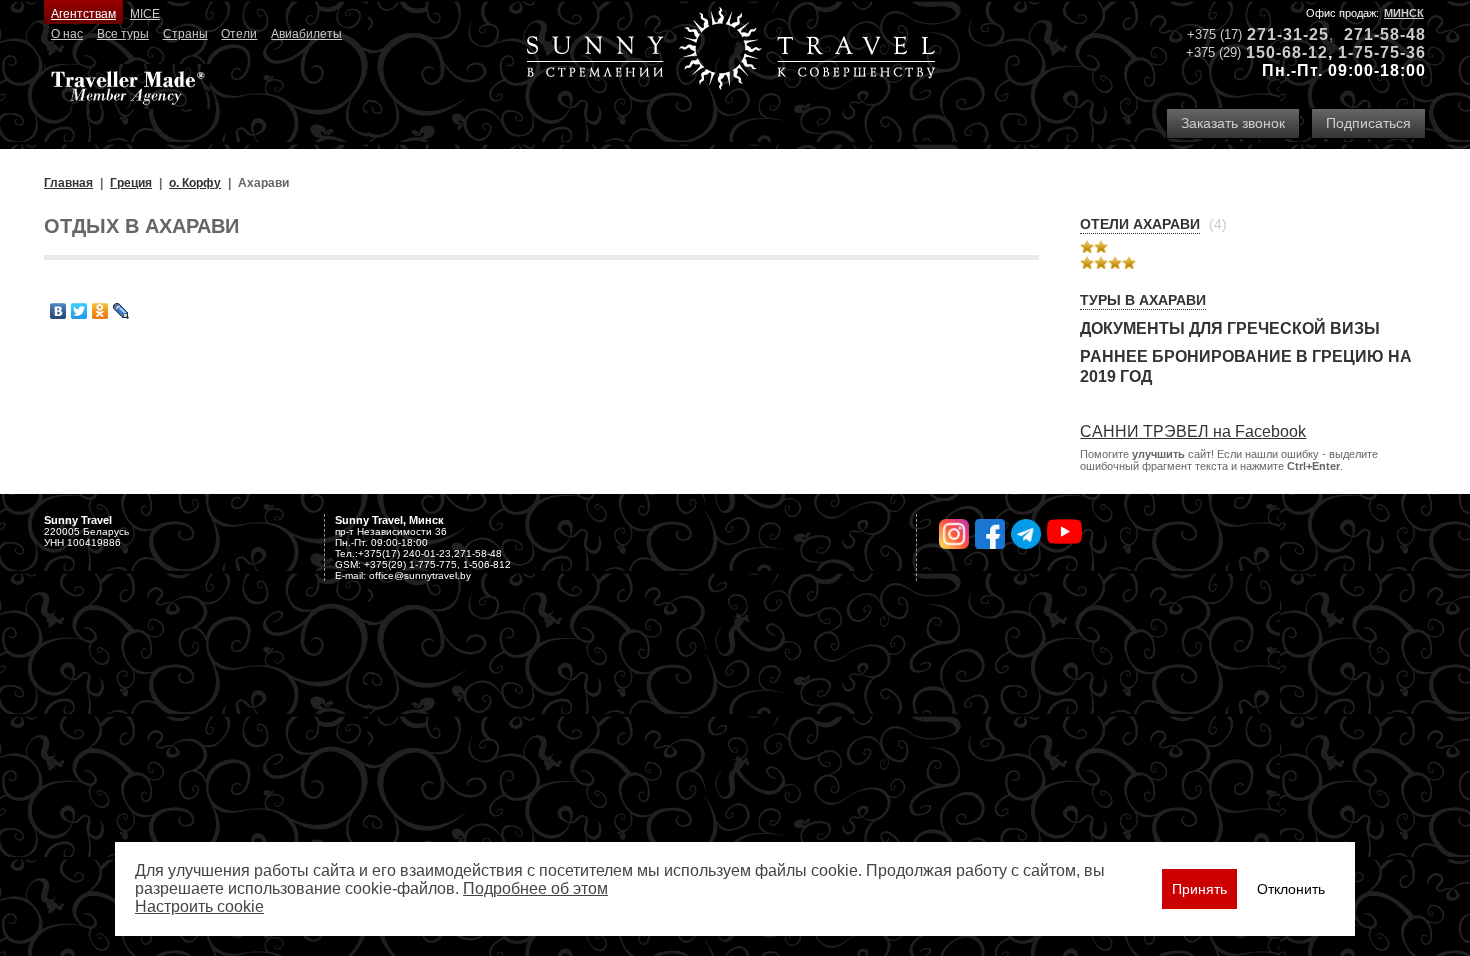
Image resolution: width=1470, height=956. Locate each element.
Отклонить (1291, 889)
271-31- (1278, 34)
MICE (145, 14)
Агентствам (83, 14)
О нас (67, 34)
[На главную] (731, 50)
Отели (239, 34)
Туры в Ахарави (1143, 300)
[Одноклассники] (100, 311)
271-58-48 (1385, 34)
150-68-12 (1287, 52)
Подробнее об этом (535, 888)
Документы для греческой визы (1230, 328)
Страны (185, 34)
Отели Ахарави (1140, 224)
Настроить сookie (199, 906)
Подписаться (1368, 123)
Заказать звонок (1233, 123)
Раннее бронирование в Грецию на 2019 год (1246, 366)
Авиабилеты (306, 34)
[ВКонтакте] (58, 311)
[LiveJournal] (121, 311)
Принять (1199, 889)
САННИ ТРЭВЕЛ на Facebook (1193, 431)
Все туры (123, 34)
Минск (1404, 13)
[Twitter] (79, 311)
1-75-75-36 (1382, 52)
